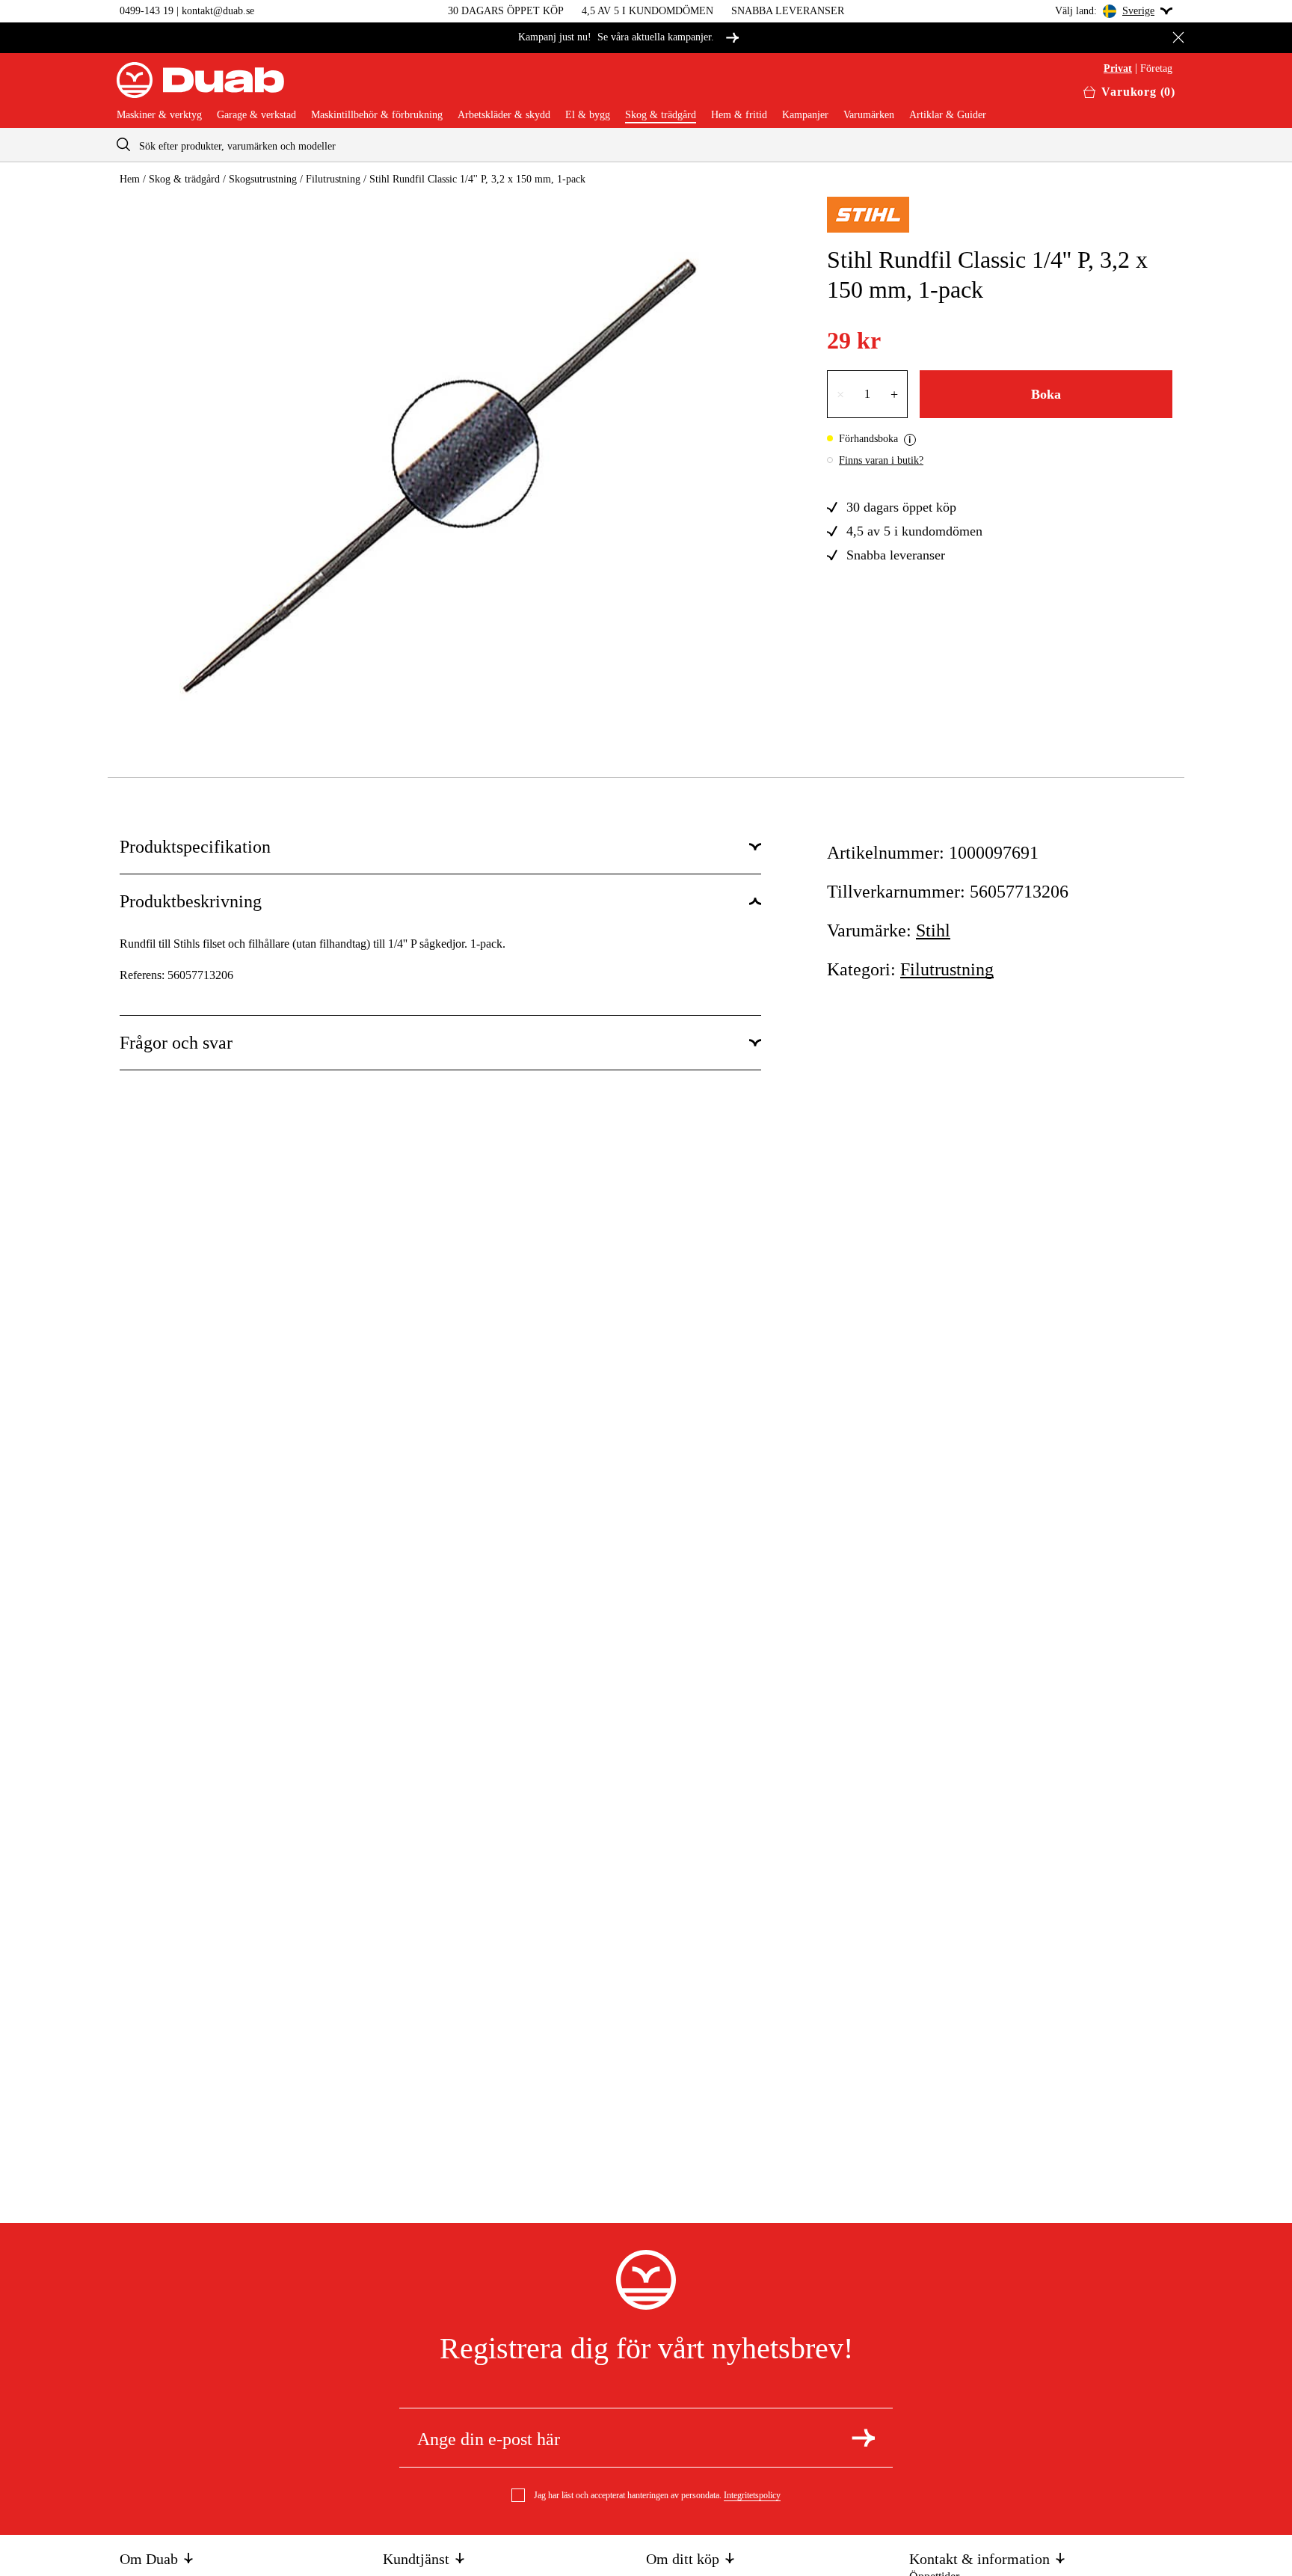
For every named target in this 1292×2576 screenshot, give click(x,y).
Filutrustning (333, 179)
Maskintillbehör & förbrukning (377, 115)
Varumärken (869, 115)
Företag (1156, 69)
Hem (130, 179)
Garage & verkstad (256, 115)
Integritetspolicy (752, 2495)
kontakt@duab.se (218, 11)
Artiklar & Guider (948, 115)
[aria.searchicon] (123, 145)
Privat (1118, 69)
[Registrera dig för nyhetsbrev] (863, 2438)
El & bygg (588, 115)
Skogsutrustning (263, 179)
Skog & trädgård (661, 115)
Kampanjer (805, 115)
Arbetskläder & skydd (504, 115)
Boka (1046, 394)
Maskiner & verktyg (159, 115)
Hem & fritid (739, 115)
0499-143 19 (147, 11)
